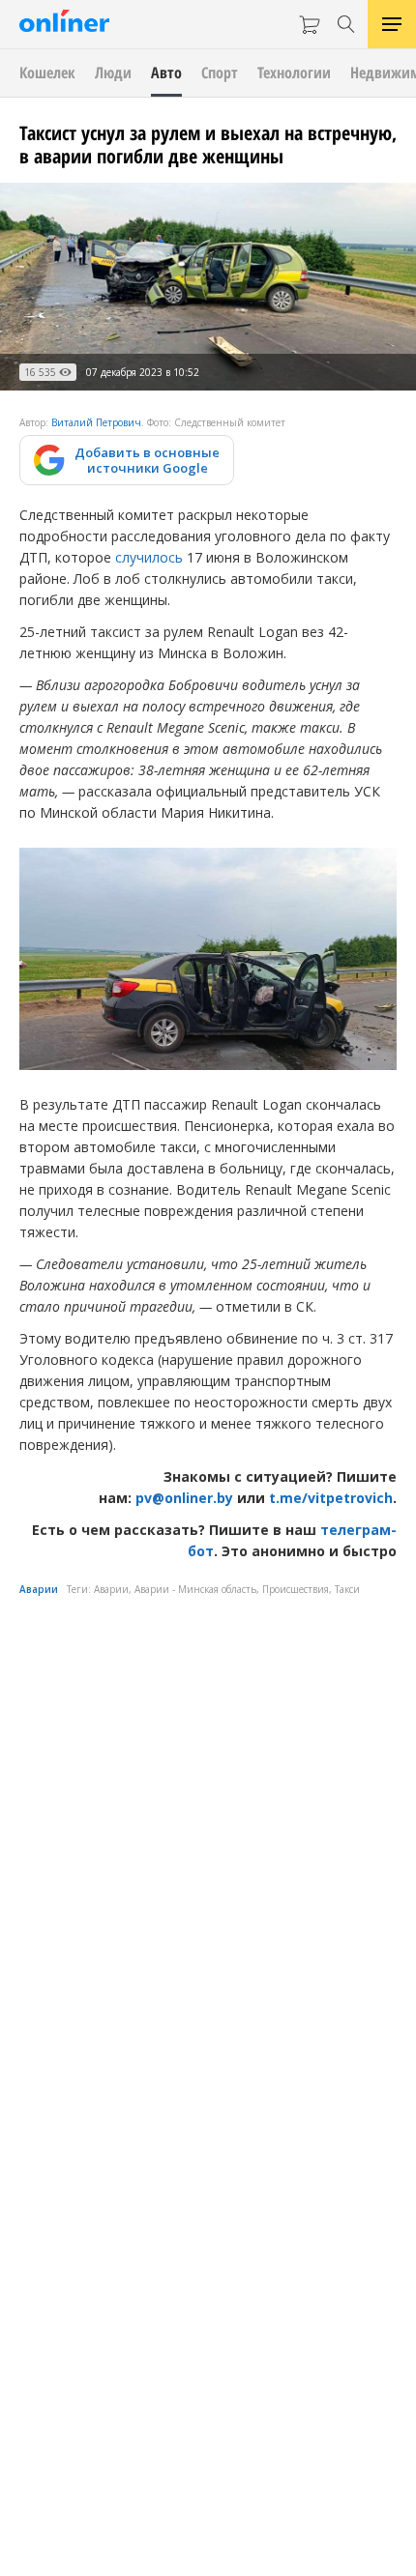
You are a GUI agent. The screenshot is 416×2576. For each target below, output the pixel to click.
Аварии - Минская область (195, 1589)
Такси (347, 1589)
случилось (149, 557)
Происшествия (296, 1589)
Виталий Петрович (96, 422)
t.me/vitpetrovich (331, 1498)
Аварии (39, 1589)
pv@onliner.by (184, 1498)
